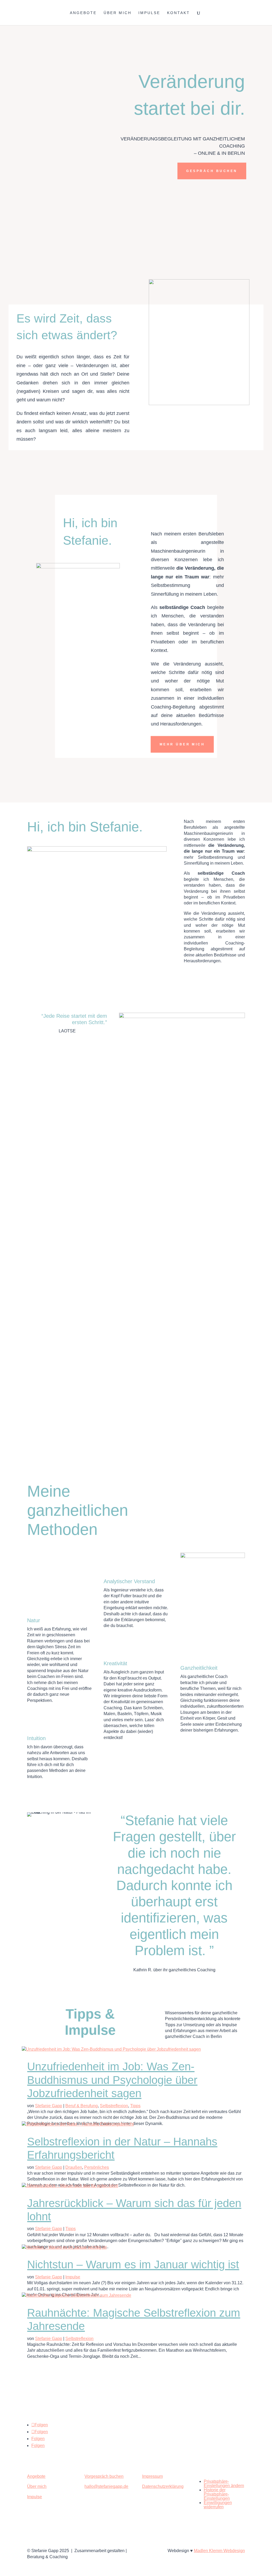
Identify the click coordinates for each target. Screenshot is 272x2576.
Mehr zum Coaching (166, 1307)
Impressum (152, 2476)
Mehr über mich (182, 744)
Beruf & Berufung (82, 2106)
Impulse (149, 13)
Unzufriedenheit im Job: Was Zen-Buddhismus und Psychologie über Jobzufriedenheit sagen (112, 2080)
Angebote (83, 13)
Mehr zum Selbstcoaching (97, 1445)
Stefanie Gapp (49, 2106)
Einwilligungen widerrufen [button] (218, 2505)
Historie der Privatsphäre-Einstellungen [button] (217, 2494)
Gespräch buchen (212, 171)
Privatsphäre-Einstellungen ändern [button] (224, 2483)
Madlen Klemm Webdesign (219, 2551)
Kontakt (178, 13)
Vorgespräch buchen (104, 2476)
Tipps (135, 2106)
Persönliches (97, 2167)
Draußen (74, 2167)
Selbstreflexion (114, 2106)
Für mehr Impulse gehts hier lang (136, 2366)
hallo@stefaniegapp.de (106, 2486)
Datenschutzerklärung (163, 2486)
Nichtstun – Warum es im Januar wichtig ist (133, 2264)
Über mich (118, 13)
